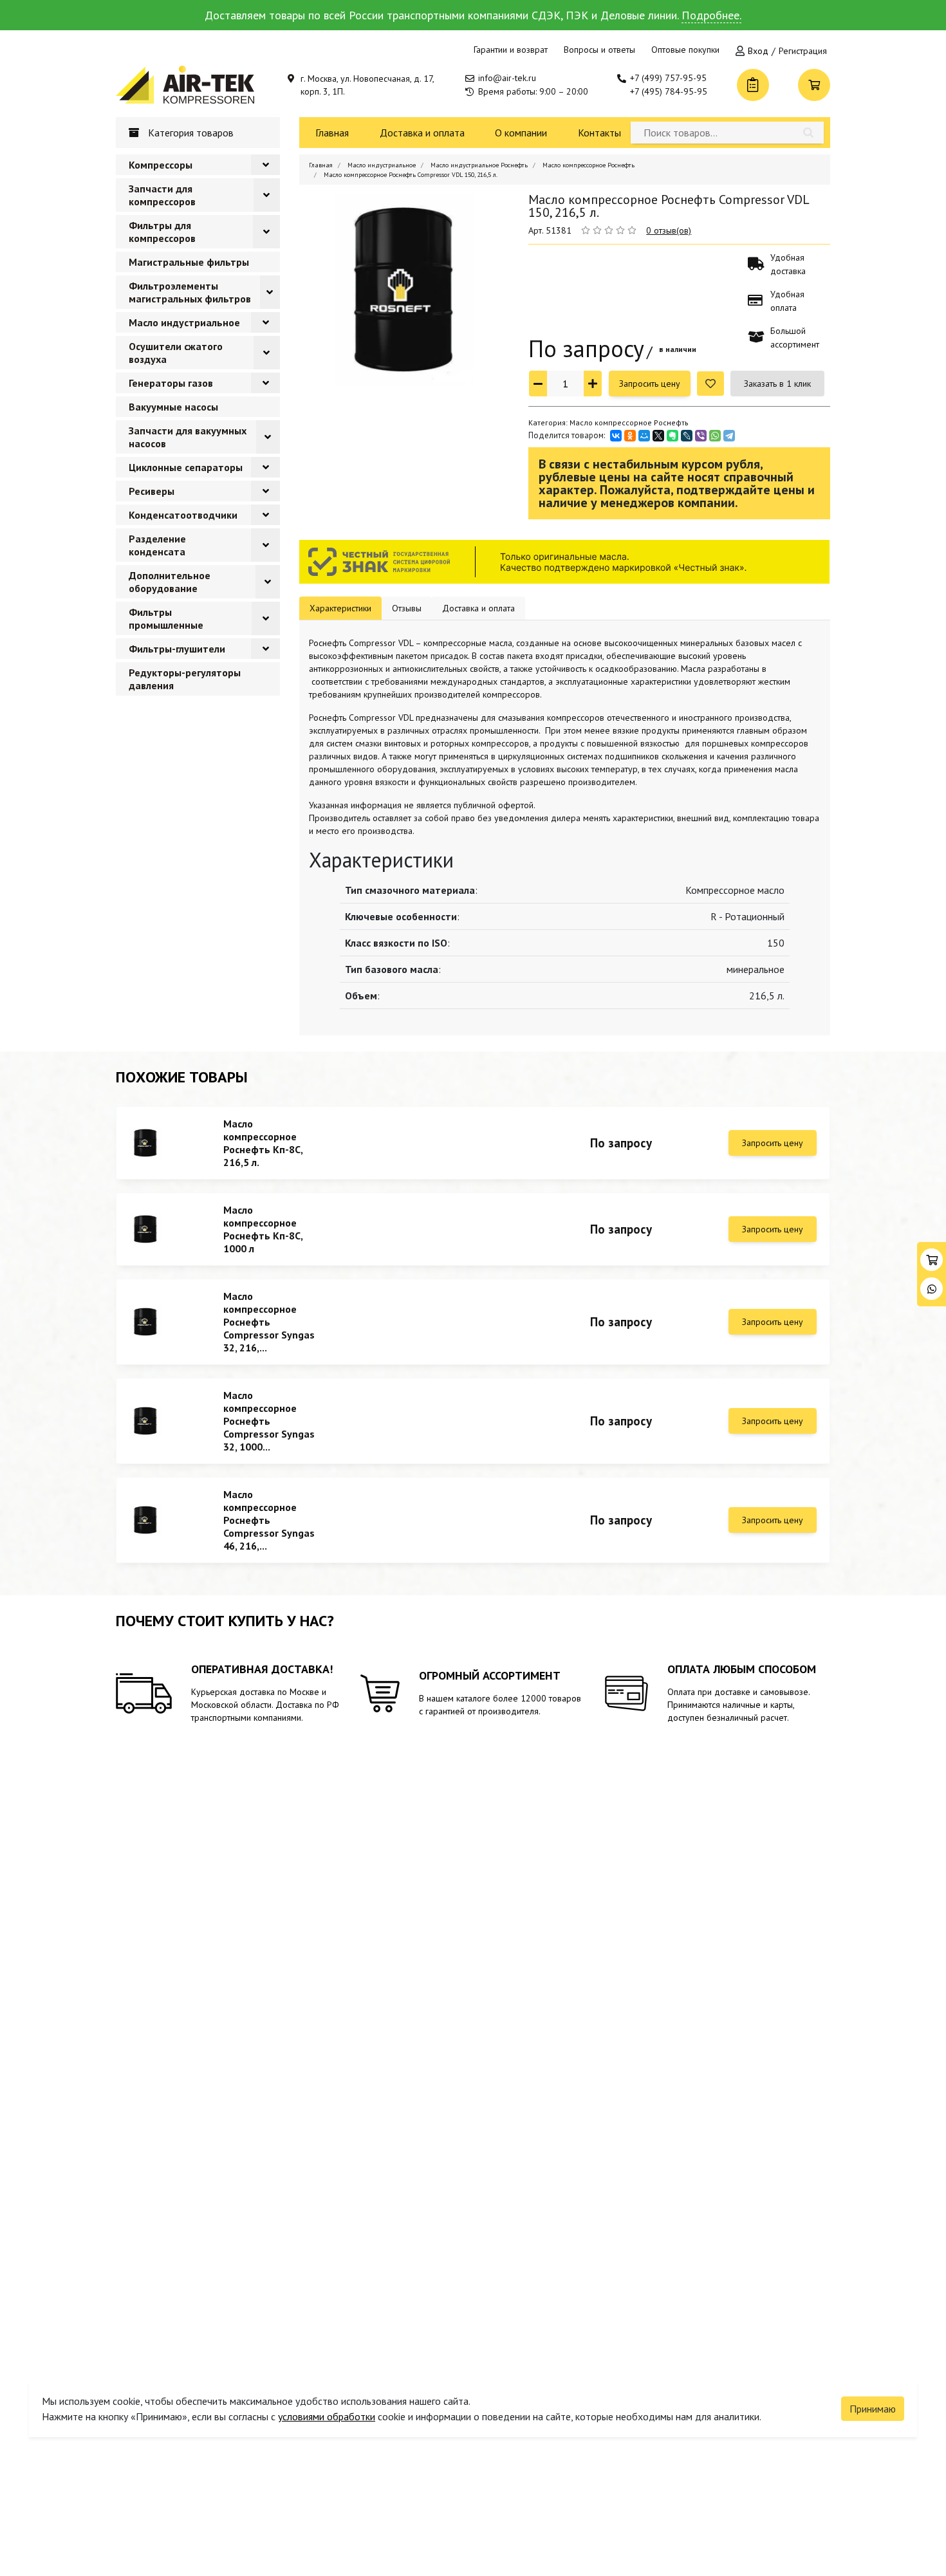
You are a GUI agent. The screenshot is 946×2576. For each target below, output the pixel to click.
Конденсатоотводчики (183, 515)
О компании (521, 133)
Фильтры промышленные (166, 618)
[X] (658, 436)
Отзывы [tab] (407, 608)
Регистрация (803, 51)
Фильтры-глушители (177, 649)
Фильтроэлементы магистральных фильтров (190, 292)
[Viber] (701, 436)
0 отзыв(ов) (669, 230)
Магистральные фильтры (189, 262)
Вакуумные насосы (173, 407)
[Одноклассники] (630, 436)
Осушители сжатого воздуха (176, 353)
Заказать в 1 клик (777, 384)
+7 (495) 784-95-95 (669, 91)
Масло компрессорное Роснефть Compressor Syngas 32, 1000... (269, 1421)
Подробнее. (711, 15)
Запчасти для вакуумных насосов (188, 437)
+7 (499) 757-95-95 (668, 78)
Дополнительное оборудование (170, 582)
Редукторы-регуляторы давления (185, 679)
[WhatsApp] (715, 436)
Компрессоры (161, 165)
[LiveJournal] (687, 436)
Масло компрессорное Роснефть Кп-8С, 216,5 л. (263, 1143)
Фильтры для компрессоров (162, 232)
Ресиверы (152, 491)
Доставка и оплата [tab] (478, 608)
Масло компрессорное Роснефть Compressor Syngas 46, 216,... (269, 1520)
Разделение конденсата (157, 545)
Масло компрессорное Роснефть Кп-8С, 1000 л (263, 1229)
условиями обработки (327, 2416)
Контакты (599, 133)
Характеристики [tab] (340, 608)
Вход (758, 51)
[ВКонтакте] (616, 436)
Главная (332, 133)
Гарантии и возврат (511, 50)
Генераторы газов (171, 383)
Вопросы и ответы (599, 50)
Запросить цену (650, 384)
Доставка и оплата (422, 133)
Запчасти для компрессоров (162, 195)
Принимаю (873, 2409)
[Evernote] (672, 436)
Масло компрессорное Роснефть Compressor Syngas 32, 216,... (269, 1322)
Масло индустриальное (184, 322)
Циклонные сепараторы (186, 467)
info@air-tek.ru (507, 78)
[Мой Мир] (644, 436)
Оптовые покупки (685, 50)
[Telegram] (729, 436)
